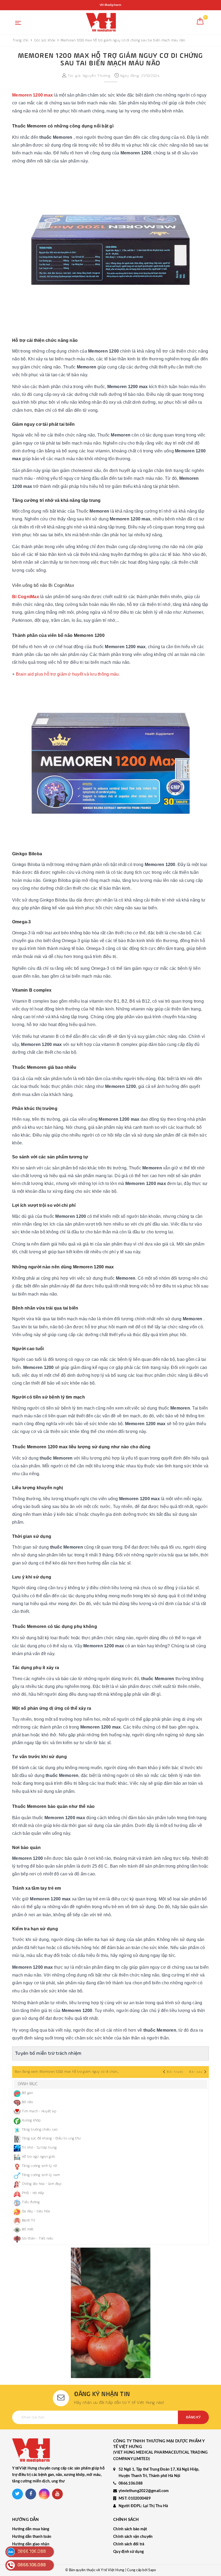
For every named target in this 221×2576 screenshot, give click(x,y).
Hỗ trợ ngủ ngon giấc (39, 2157)
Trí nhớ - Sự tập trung (39, 2148)
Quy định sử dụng (128, 2552)
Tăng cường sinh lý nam (41, 2175)
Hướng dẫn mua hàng (31, 2529)
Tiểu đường (31, 2202)
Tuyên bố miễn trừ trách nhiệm (48, 2053)
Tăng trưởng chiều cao (40, 2130)
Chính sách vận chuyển (133, 2537)
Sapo (152, 2570)
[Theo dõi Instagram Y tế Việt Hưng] (44, 2494)
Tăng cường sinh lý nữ (39, 2166)
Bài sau (196, 2072)
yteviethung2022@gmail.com (144, 2491)
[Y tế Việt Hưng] (101, 22)
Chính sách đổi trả (129, 2544)
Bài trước (176, 2072)
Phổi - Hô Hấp (33, 2193)
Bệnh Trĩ (28, 2220)
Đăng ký (193, 2417)
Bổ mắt (28, 2229)
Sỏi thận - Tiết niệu (37, 2238)
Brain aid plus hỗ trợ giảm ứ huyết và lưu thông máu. (68, 674)
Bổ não (27, 2102)
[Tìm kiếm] (188, 23)
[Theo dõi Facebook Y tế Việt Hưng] (31, 2494)
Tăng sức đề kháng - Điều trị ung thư (51, 2138)
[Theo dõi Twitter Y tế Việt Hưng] (18, 2494)
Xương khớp (31, 2120)
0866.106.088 (131, 2483)
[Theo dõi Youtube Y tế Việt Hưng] (57, 2494)
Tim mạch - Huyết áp (39, 2111)
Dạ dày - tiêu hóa (36, 2211)
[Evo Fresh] (110, 2313)
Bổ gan (27, 2093)
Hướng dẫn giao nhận (31, 2544)
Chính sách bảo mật (130, 2529)
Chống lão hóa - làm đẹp (42, 2184)
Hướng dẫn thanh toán (32, 2537)
